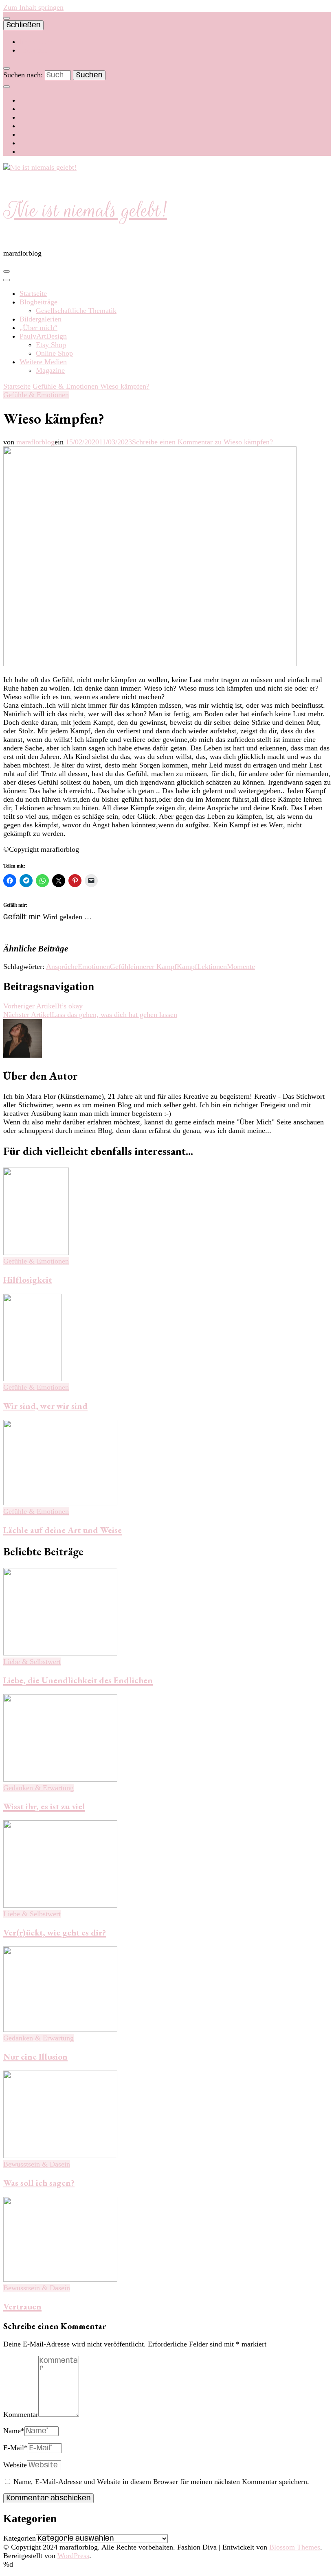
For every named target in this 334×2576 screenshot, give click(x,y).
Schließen (23, 25)
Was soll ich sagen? (39, 2183)
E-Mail (15, 2448)
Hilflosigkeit (27, 1280)
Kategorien (20, 2538)
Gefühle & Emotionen (36, 395)
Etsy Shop (51, 345)
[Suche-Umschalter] (7, 68)
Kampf (187, 967)
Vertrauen (22, 2306)
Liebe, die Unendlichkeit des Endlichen (78, 1680)
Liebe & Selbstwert (32, 1662)
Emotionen (94, 967)
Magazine (50, 370)
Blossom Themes (295, 2547)
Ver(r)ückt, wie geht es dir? (55, 1932)
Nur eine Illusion (35, 2057)
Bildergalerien (41, 319)
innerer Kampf (155, 967)
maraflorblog (35, 442)
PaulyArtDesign (43, 336)
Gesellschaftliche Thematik (76, 311)
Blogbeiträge (38, 302)
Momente (241, 967)
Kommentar (21, 2414)
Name (14, 2431)
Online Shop (54, 353)
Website (15, 2465)
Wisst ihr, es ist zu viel (44, 1806)
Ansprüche (62, 967)
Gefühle (122, 967)
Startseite (33, 293)
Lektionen (212, 967)
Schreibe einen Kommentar (202, 442)
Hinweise (33, 50)
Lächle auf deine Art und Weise (63, 1530)
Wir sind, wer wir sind (45, 1406)
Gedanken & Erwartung (38, 1788)
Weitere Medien (43, 362)
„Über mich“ (38, 328)
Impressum (36, 42)
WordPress (73, 2556)
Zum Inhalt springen (33, 7)
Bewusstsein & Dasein (37, 2164)
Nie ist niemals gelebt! (85, 210)
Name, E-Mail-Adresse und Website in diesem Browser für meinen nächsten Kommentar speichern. (161, 2482)
